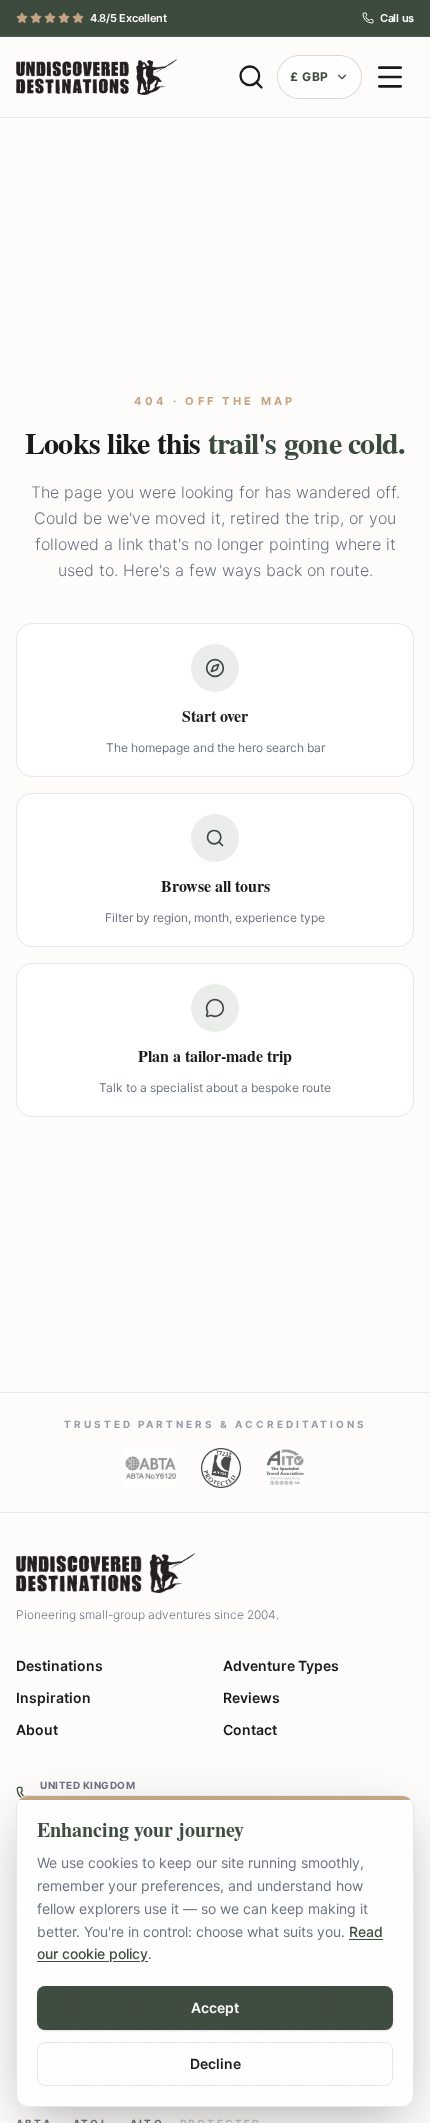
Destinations (59, 1665)
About (37, 1729)
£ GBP (309, 76)
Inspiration (53, 1697)
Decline (215, 2063)
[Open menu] (390, 77)
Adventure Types (281, 1665)
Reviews (251, 1697)
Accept (215, 2007)
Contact (250, 1729)
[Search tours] (251, 77)
